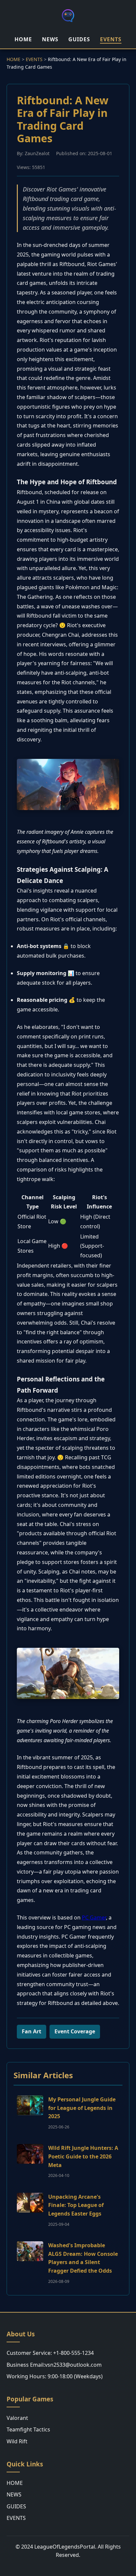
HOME (23, 39)
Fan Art (32, 2031)
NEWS (50, 39)
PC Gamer (94, 1917)
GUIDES (79, 39)
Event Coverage (75, 2031)
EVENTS (111, 39)
